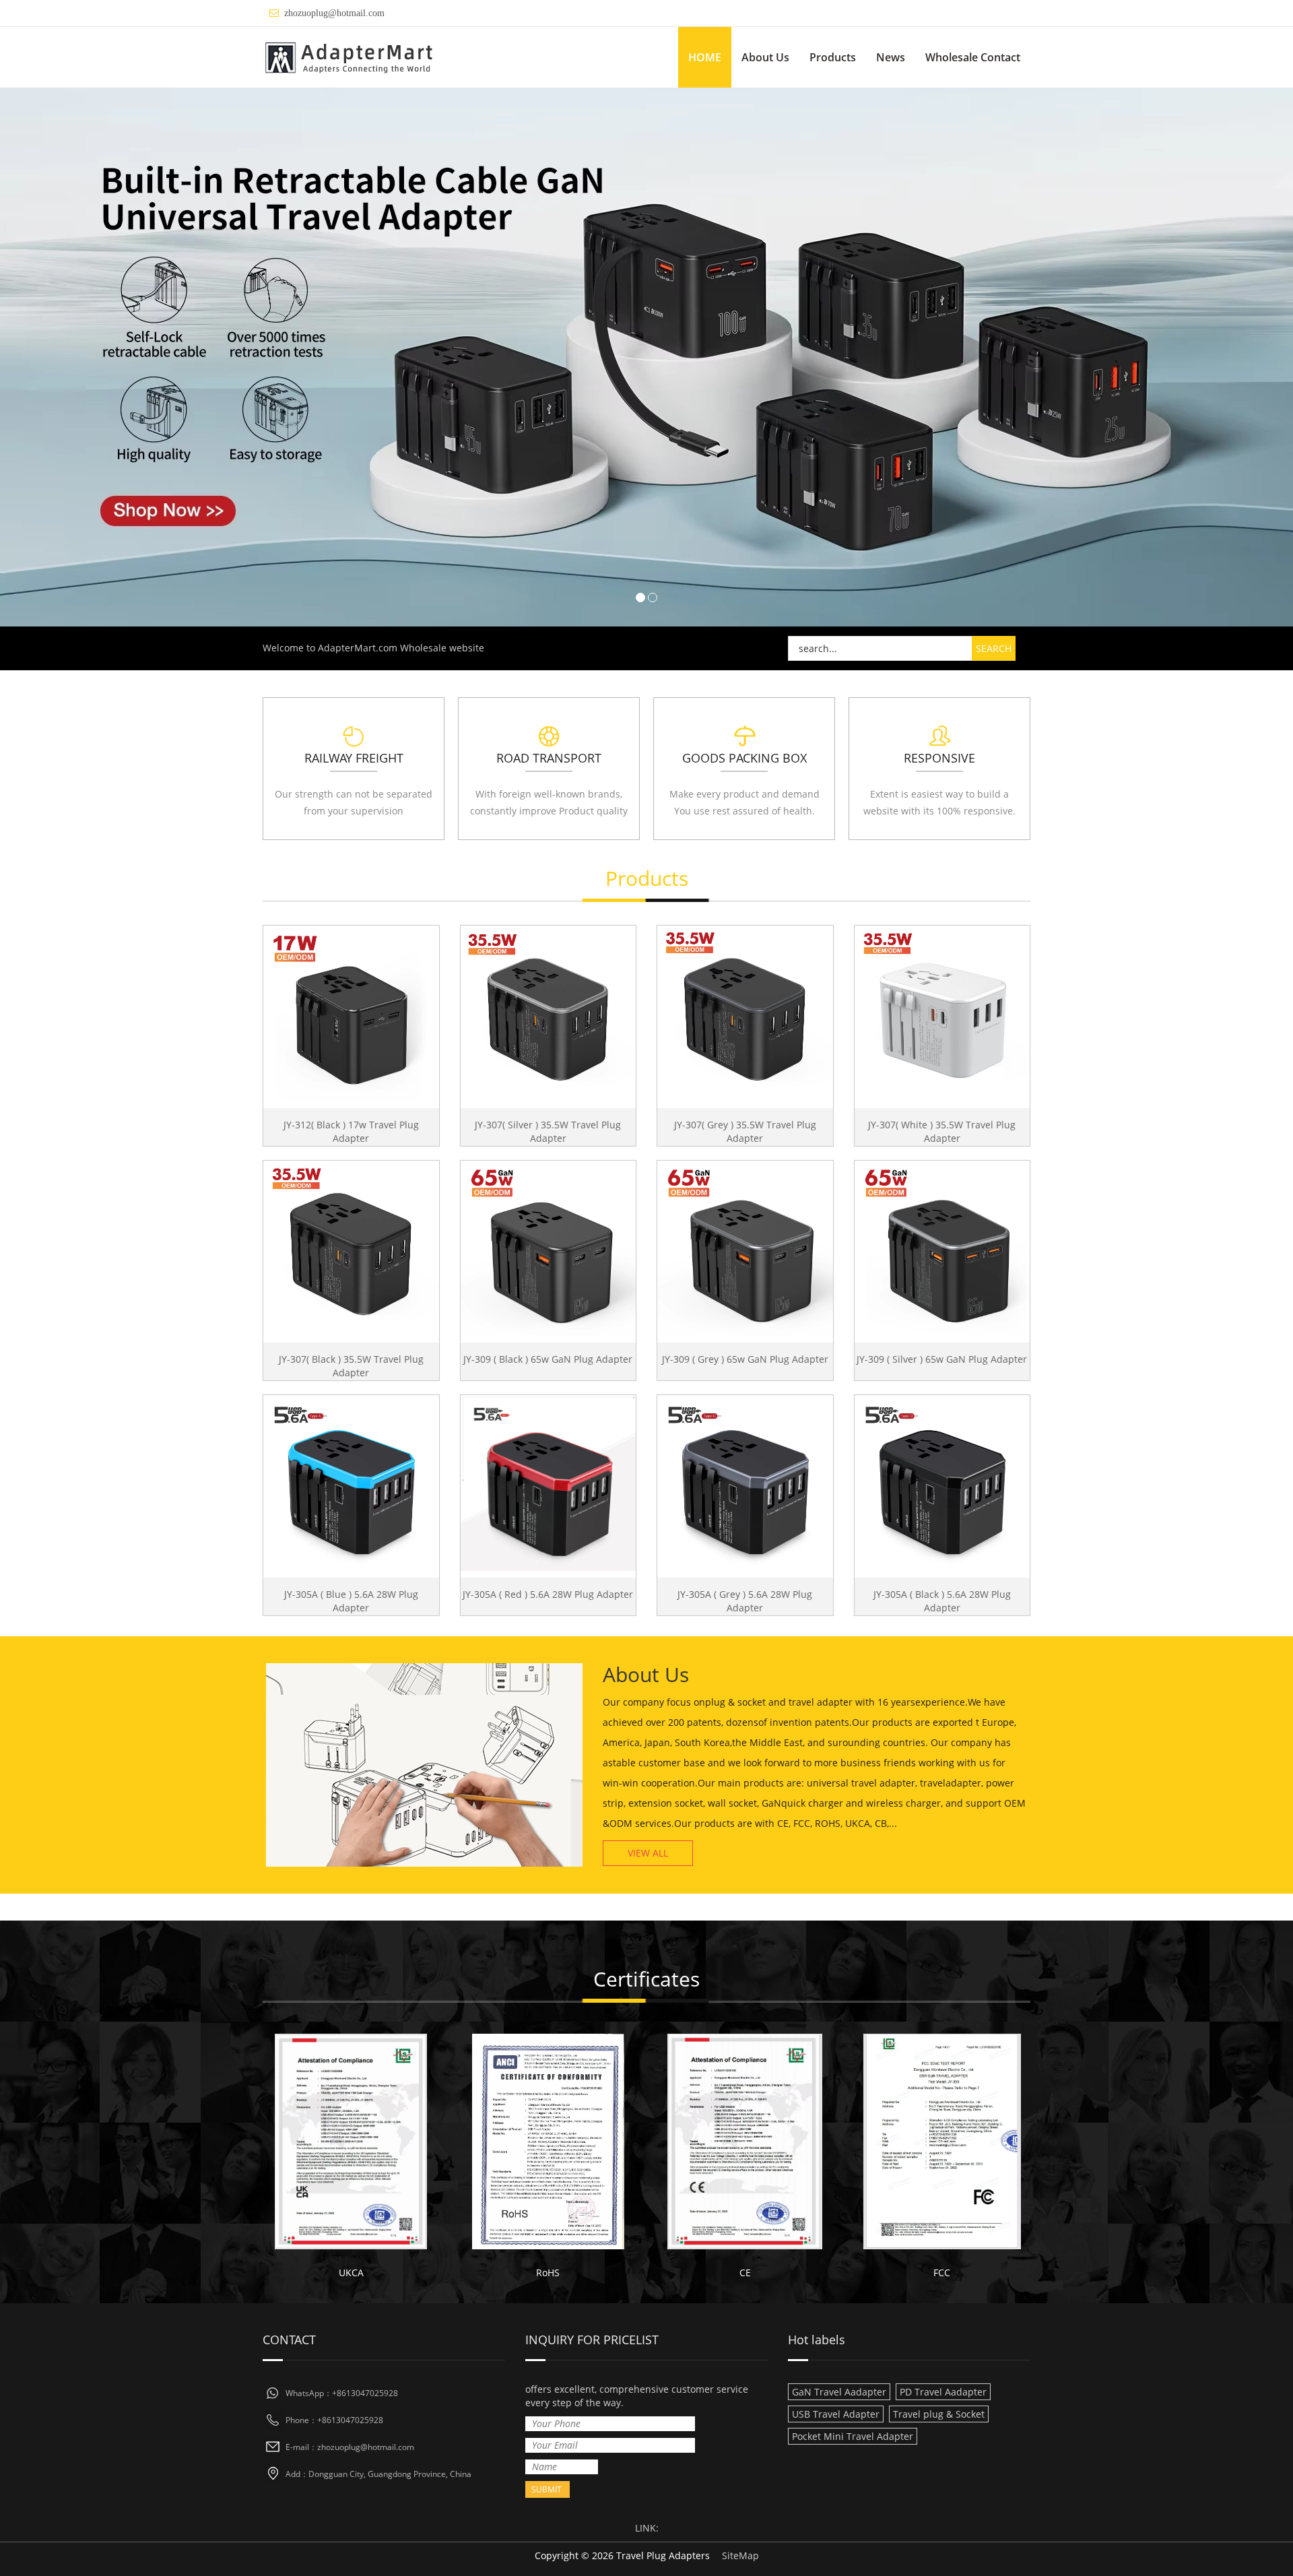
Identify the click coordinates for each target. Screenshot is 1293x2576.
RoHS (548, 2273)
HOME (705, 57)
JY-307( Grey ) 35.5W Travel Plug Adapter (745, 1131)
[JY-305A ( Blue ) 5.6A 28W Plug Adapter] (351, 1483)
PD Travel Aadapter (943, 2392)
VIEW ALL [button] (648, 1853)
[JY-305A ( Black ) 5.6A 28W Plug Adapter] (942, 1483)
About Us (765, 57)
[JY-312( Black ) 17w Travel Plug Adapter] (351, 1013)
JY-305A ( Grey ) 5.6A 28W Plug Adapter (745, 1601)
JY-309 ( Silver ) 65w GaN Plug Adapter (942, 1359)
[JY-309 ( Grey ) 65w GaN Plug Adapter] (745, 1249)
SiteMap (740, 2555)
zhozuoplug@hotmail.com (334, 13)
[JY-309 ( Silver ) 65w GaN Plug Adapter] (942, 1249)
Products (833, 57)
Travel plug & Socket (939, 2414)
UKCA (351, 2273)
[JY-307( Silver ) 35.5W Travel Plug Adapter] (549, 1013)
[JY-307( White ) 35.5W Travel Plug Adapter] (942, 1013)
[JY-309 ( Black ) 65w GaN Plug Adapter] (549, 1249)
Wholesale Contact (973, 57)
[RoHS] (549, 2142)
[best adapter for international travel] (646, 357)
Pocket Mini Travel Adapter (853, 2436)
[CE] (745, 2142)
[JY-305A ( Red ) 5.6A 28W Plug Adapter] (549, 1483)
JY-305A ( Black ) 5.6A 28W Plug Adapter (942, 1601)
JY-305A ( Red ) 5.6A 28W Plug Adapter (548, 1594)
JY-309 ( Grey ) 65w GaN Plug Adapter (745, 1359)
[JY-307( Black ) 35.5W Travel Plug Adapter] (351, 1249)
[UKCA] (351, 2142)
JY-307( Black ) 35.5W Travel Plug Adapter (351, 1366)
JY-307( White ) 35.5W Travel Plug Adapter (942, 1131)
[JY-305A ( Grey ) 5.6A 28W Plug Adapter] (745, 1483)
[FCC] (942, 2142)
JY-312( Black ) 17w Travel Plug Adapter (351, 1131)
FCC (942, 2273)
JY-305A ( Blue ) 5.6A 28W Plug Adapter (351, 1601)
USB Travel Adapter (836, 2414)
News (891, 57)
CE (745, 2273)
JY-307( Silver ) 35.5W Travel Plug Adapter (548, 1131)
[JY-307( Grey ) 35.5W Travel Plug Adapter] (745, 1013)
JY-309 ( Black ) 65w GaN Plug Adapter (548, 1359)
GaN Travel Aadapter (839, 2392)
